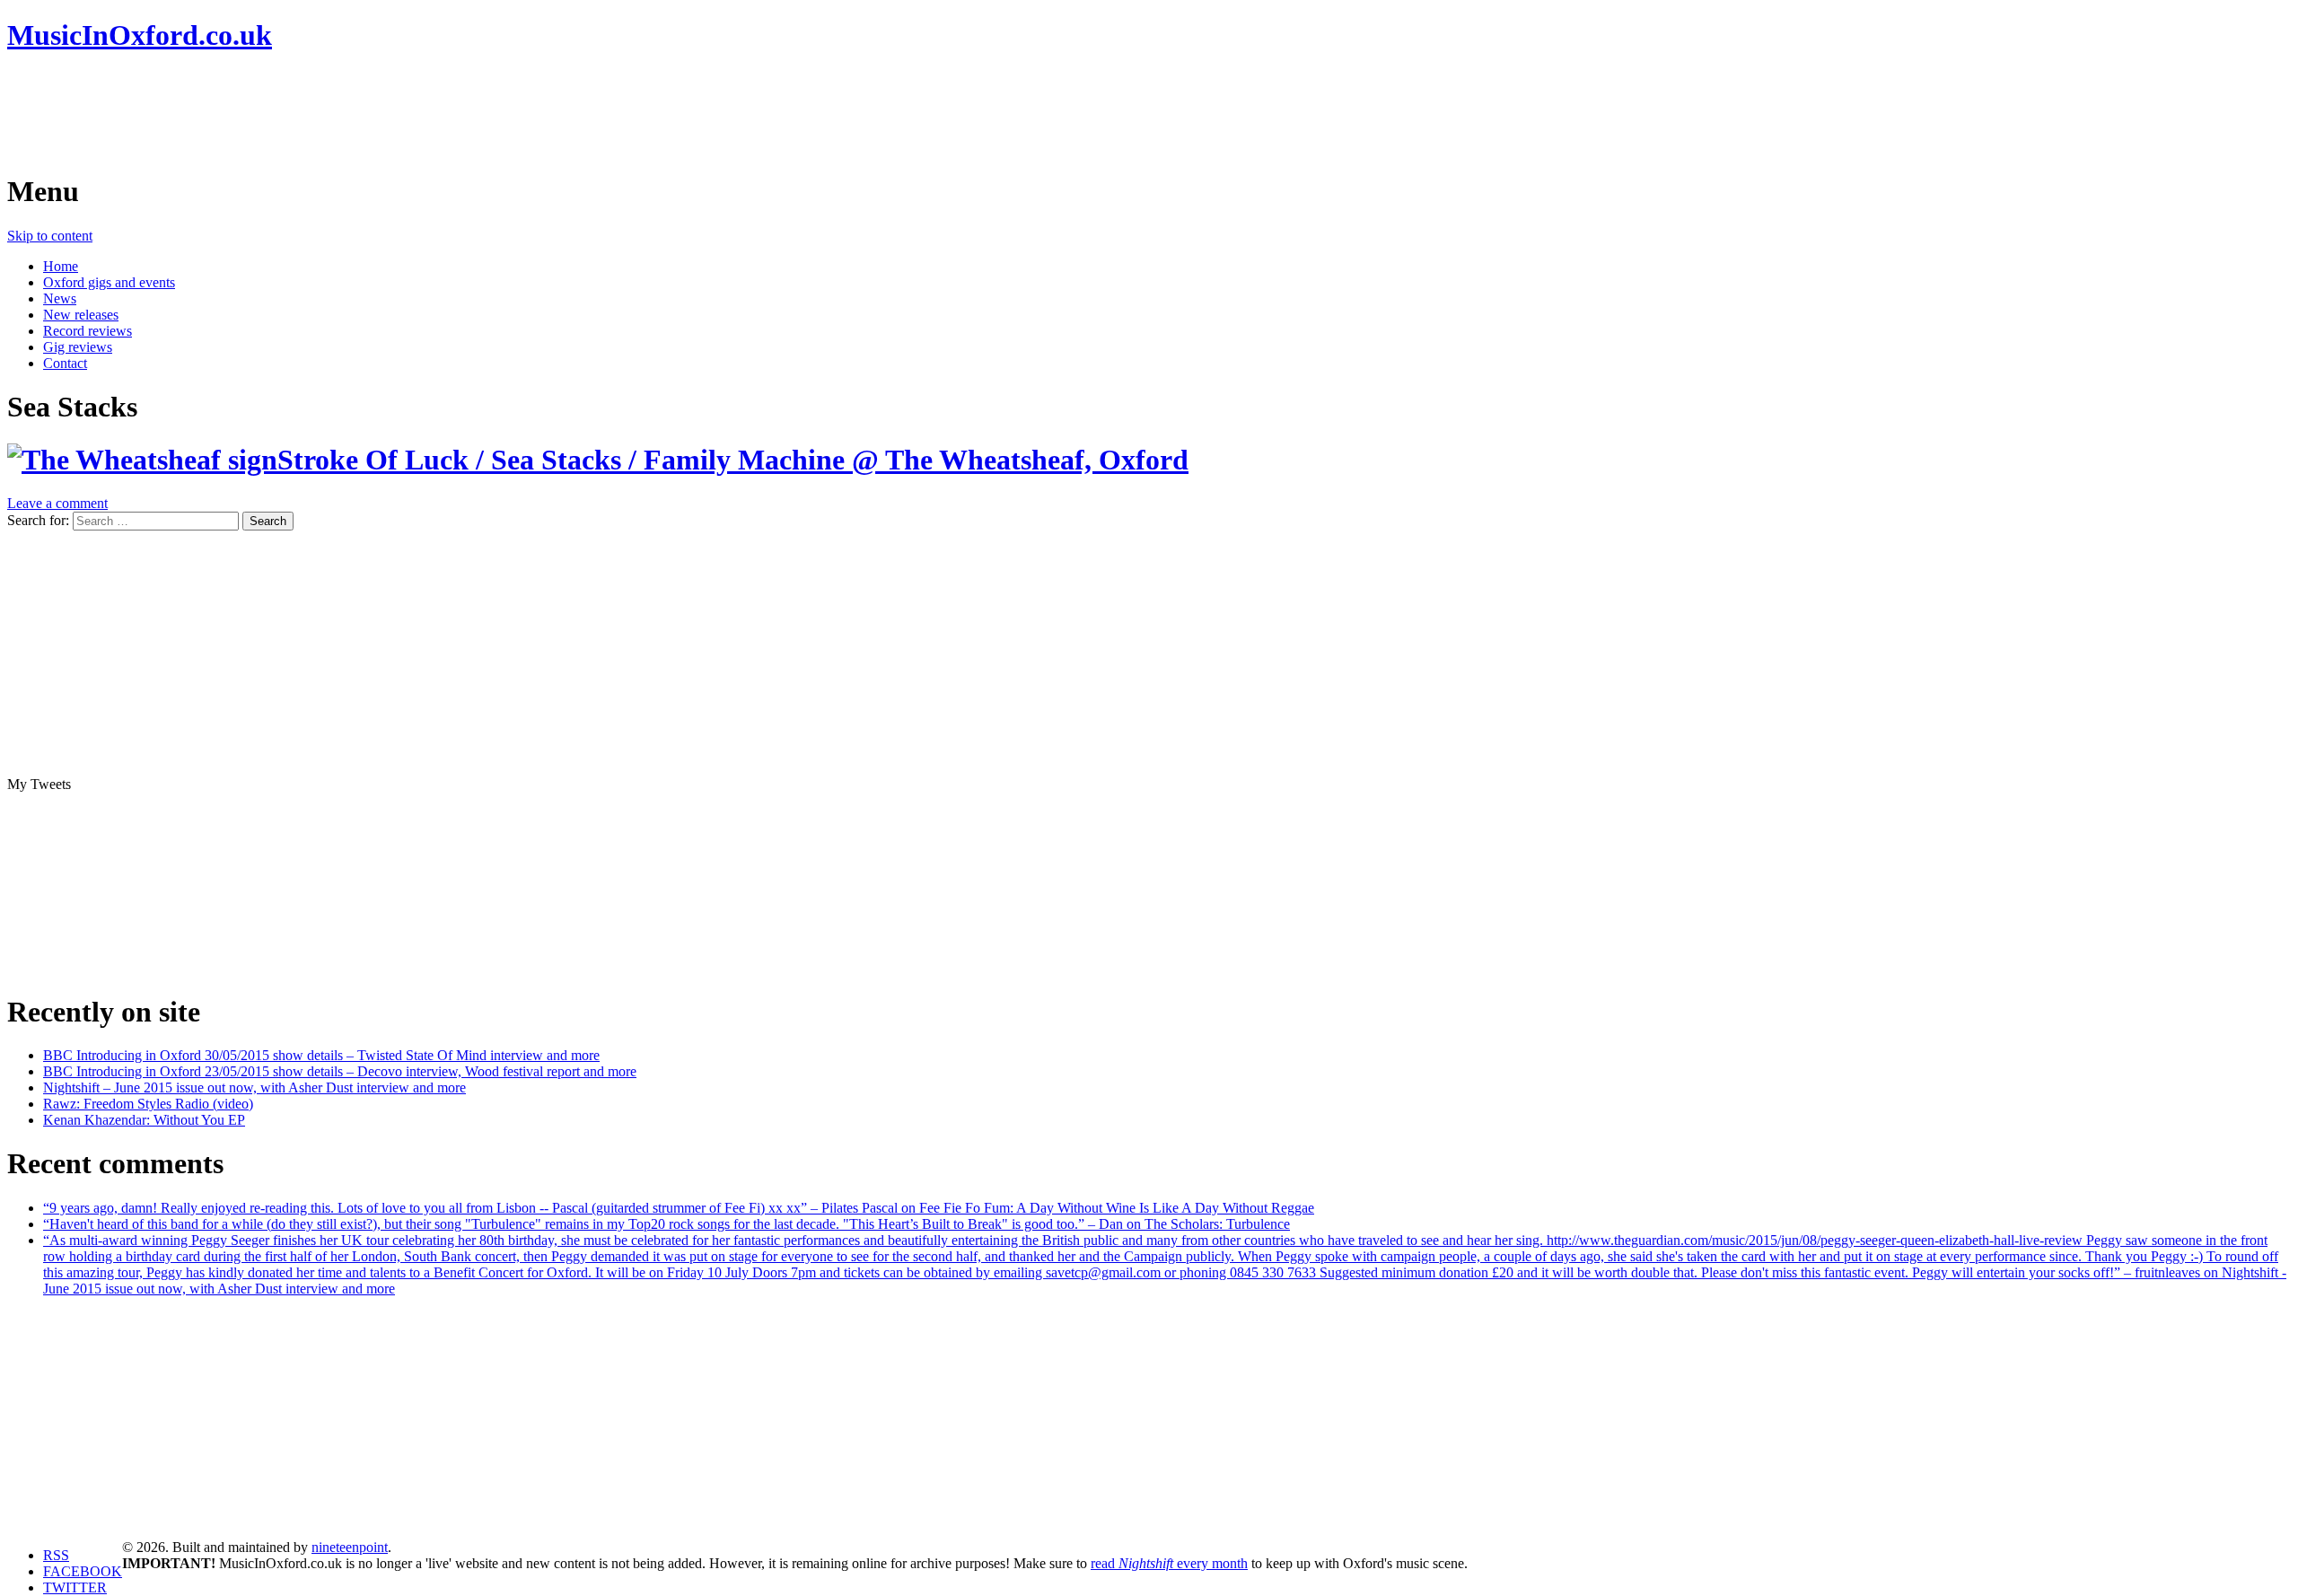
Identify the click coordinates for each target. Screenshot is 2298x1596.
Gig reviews (78, 347)
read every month (1169, 1563)
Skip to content (50, 236)
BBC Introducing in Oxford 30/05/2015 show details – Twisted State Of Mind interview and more (321, 1055)
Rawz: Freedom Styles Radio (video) (148, 1104)
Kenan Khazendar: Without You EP (144, 1120)
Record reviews (88, 331)
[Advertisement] (334, 112)
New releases (81, 315)
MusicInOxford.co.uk (140, 35)
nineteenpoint (350, 1547)
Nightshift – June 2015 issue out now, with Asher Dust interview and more (254, 1087)
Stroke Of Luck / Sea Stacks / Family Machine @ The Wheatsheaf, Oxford (733, 460)
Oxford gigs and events (109, 282)
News (60, 298)
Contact (65, 363)
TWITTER (75, 1587)
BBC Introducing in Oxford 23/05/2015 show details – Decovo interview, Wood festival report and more (340, 1071)
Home (61, 266)
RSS (56, 1555)
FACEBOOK (83, 1571)
